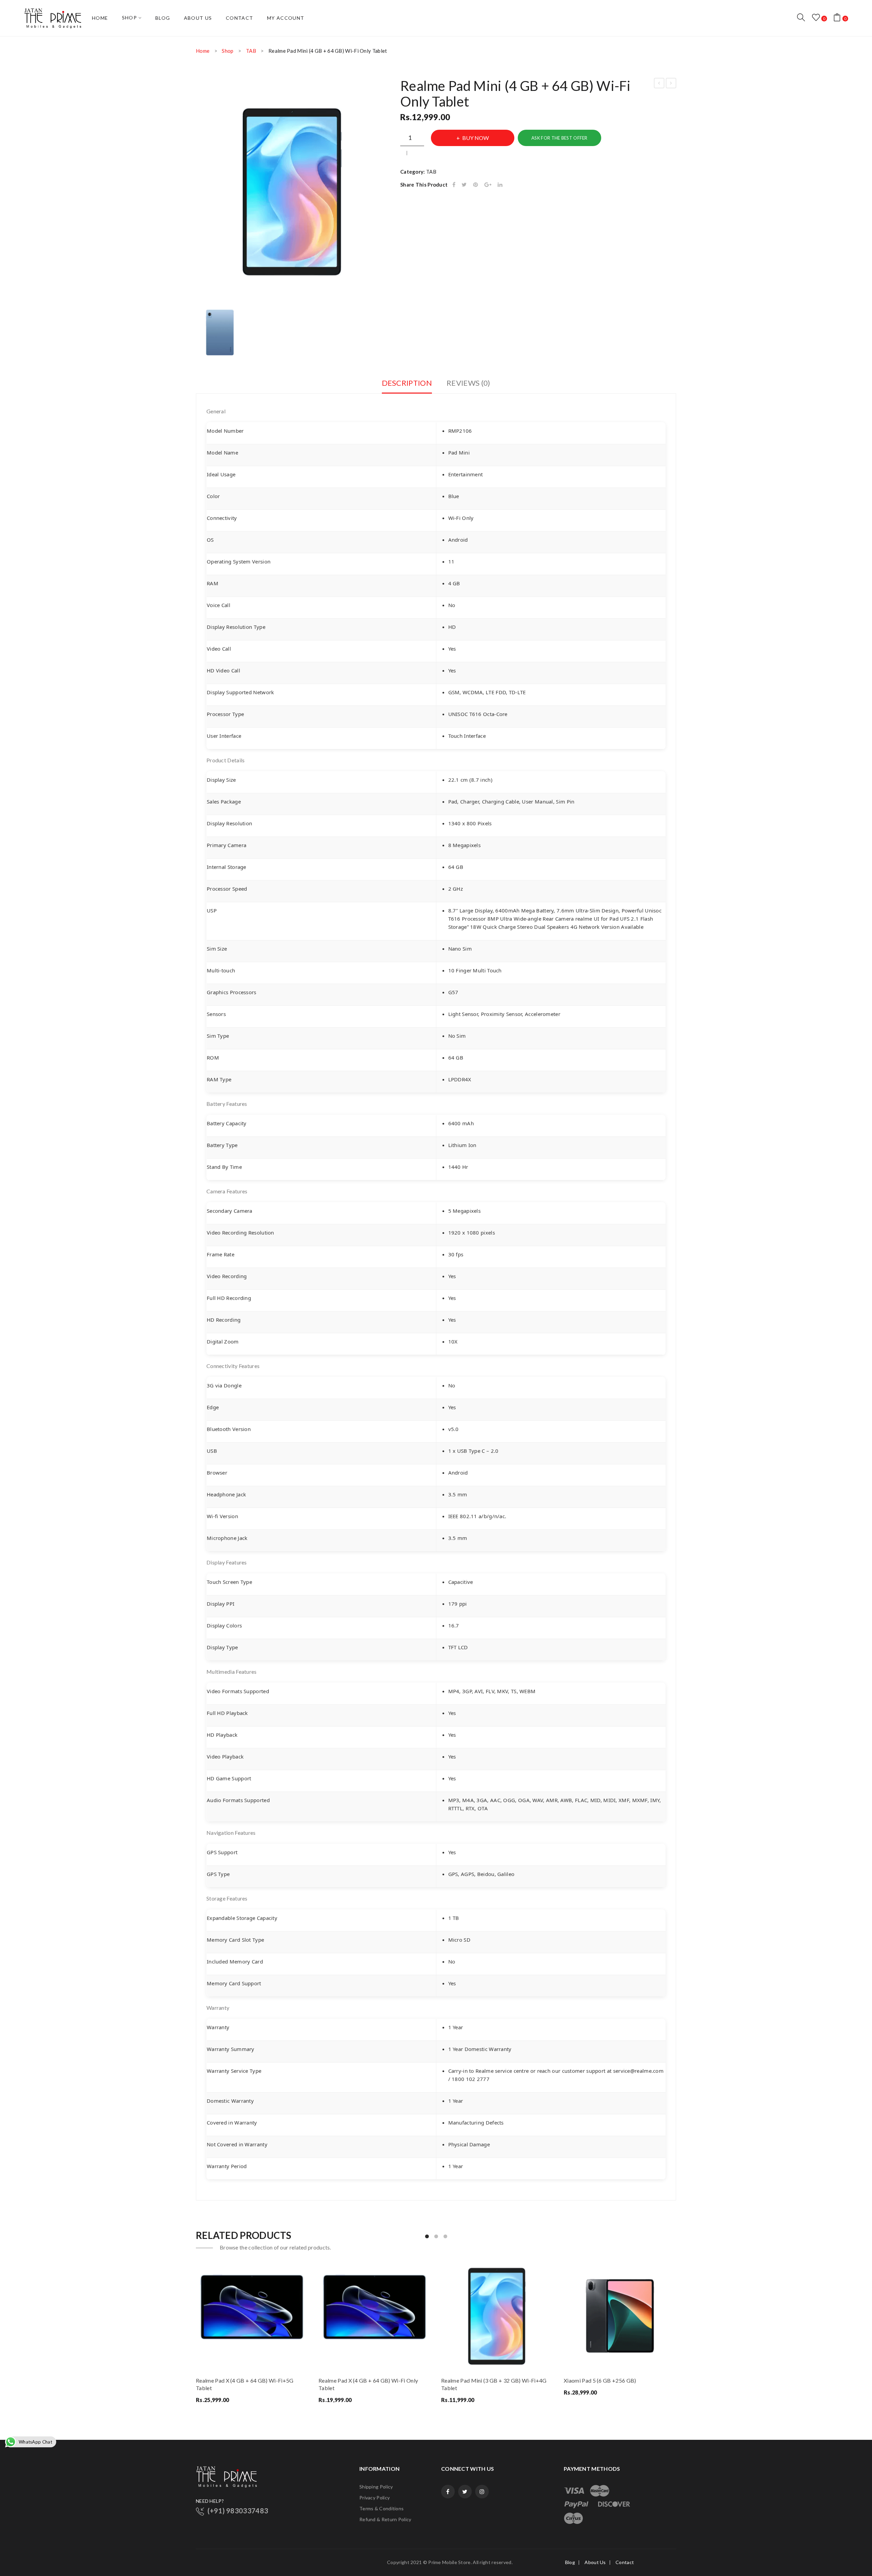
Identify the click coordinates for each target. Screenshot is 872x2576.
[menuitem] (100, 18)
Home (203, 51)
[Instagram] (482, 2492)
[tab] (407, 385)
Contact (625, 2562)
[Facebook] (454, 185)
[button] (427, 2236)
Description (407, 383)
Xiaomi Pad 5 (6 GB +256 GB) (600, 2380)
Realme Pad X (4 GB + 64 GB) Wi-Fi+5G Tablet (245, 2384)
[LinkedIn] (500, 185)
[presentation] (196, 2333)
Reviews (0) (468, 383)
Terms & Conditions (381, 2508)
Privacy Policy (375, 2498)
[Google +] (488, 185)
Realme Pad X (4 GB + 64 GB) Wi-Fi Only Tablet (368, 2384)
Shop (228, 51)
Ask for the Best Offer (559, 138)
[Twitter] (464, 185)
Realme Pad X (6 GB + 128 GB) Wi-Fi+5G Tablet (671, 84)
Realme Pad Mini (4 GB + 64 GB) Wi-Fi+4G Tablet (659, 84)
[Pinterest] (476, 185)
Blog (570, 2562)
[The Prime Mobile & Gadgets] (53, 17)
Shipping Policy (376, 2487)
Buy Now (476, 138)
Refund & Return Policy (385, 2519)
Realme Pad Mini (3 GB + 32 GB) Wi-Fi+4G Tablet (494, 2384)
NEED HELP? (210, 2501)
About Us (595, 2562)
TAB (251, 51)
